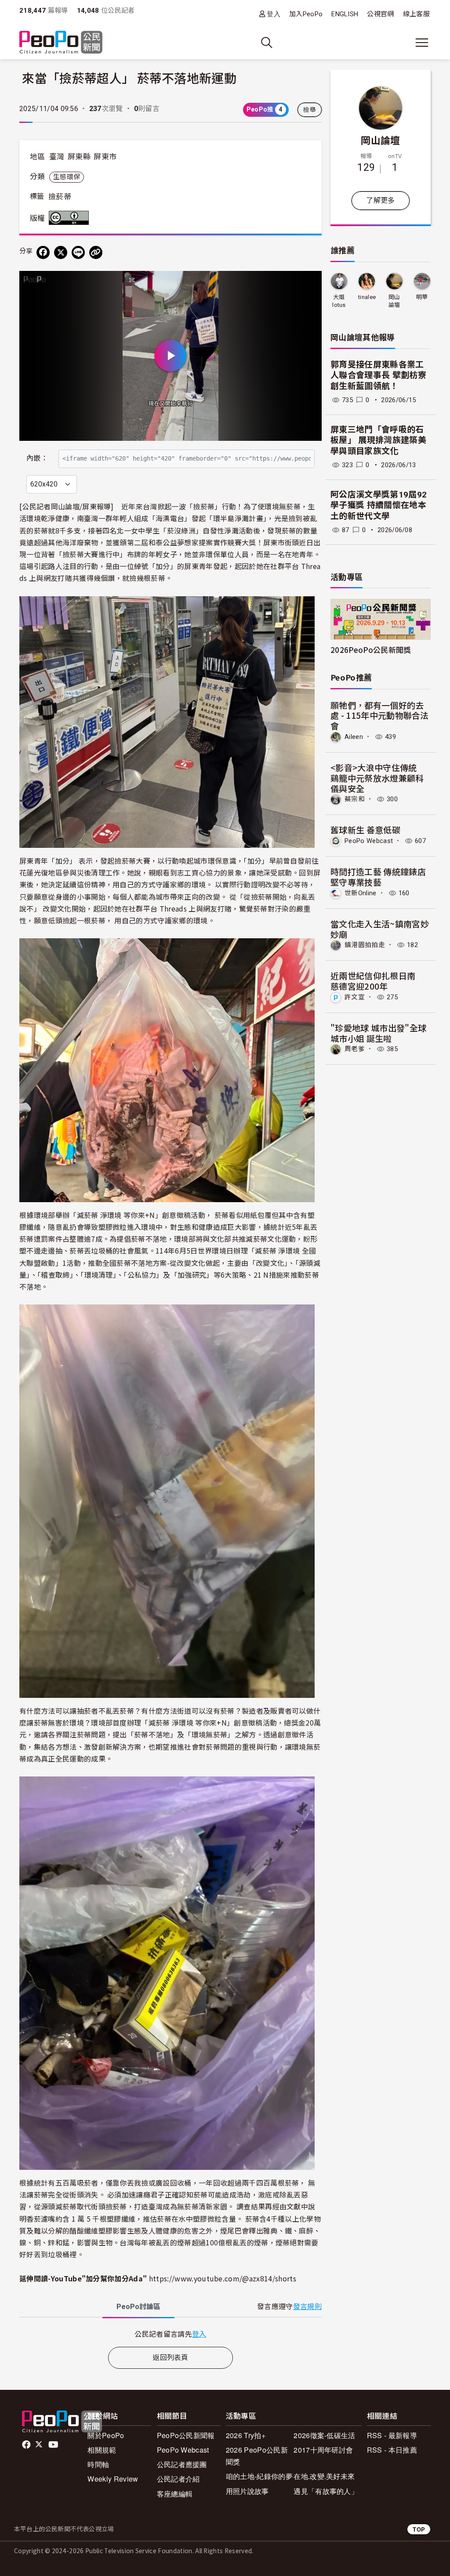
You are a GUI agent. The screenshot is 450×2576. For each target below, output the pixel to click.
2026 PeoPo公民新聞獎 (257, 2456)
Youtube (54, 2445)
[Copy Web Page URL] (96, 252)
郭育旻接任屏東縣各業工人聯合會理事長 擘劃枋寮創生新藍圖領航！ (378, 375)
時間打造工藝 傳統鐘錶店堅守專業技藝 (378, 877)
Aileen (354, 737)
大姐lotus (339, 301)
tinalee (367, 297)
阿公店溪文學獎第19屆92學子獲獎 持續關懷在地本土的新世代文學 (379, 505)
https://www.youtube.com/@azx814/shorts (223, 2278)
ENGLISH (345, 14)
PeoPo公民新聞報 (186, 2435)
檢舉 (310, 110)
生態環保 (67, 177)
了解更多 (380, 200)
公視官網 (380, 14)
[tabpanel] (171, 2334)
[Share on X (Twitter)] (61, 252)
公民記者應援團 (182, 2464)
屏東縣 (79, 157)
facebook (27, 2445)
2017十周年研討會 (323, 2450)
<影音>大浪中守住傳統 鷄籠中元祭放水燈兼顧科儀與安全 (378, 778)
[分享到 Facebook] (43, 252)
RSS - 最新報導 (392, 2435)
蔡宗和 (355, 799)
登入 (274, 14)
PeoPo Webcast (369, 841)
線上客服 (416, 14)
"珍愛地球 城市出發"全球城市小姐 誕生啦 (378, 1033)
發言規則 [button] (307, 2307)
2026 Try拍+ (246, 2435)
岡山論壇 (380, 140)
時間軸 (98, 2464)
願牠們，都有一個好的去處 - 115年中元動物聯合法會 (380, 715)
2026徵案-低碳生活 (325, 2435)
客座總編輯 (175, 2494)
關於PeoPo (106, 2435)
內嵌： (37, 458)
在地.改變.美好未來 (324, 2476)
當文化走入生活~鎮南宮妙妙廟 (380, 929)
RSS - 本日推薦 (392, 2450)
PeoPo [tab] (138, 2307)
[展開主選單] (422, 43)
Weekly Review (113, 2479)
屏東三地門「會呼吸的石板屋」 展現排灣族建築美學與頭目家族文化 (378, 440)
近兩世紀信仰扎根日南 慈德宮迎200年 (377, 981)
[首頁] (61, 43)
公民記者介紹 (178, 2479)
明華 (422, 297)
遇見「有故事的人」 (326, 2491)
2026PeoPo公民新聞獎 (371, 650)
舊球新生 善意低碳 (365, 830)
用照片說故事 (247, 2491)
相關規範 (102, 2450)
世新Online (361, 893)
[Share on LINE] (78, 252)
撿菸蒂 (60, 197)
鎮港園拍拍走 (365, 945)
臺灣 (57, 157)
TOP (419, 2529)
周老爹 (355, 1049)
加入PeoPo (306, 14)
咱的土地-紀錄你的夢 (259, 2476)
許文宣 (355, 997)
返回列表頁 (171, 2358)
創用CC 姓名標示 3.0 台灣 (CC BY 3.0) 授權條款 (71, 218)
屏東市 (105, 157)
